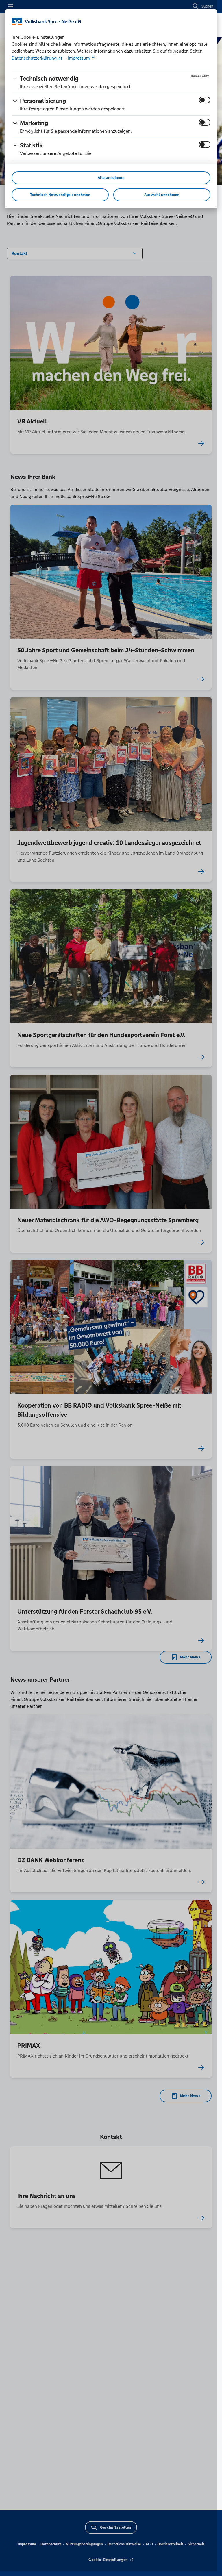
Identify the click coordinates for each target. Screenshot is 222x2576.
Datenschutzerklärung (35, 58)
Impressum (79, 58)
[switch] (205, 100)
